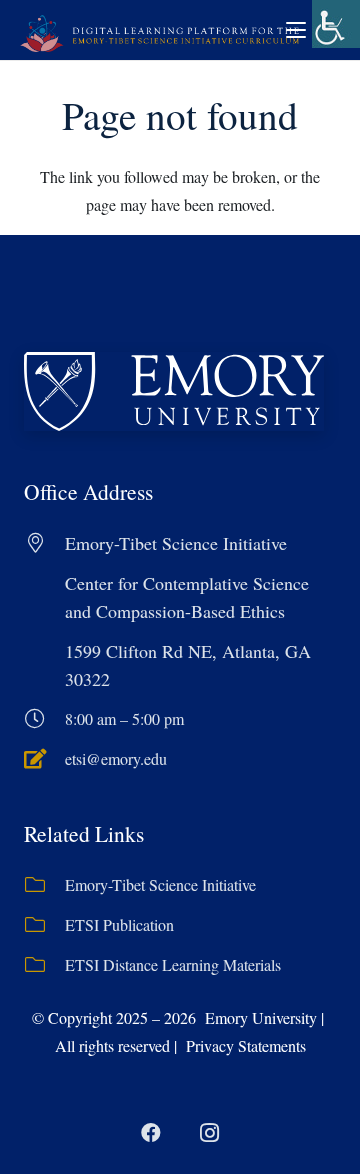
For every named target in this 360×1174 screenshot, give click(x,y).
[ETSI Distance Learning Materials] (44, 965)
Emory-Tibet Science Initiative (160, 884)
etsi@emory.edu (116, 758)
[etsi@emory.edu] (44, 759)
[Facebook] (151, 1133)
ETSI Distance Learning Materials (173, 964)
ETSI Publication (119, 924)
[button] (296, 30)
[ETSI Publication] (44, 925)
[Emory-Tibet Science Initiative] (44, 885)
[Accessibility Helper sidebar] (336, 24)
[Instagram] (209, 1133)
